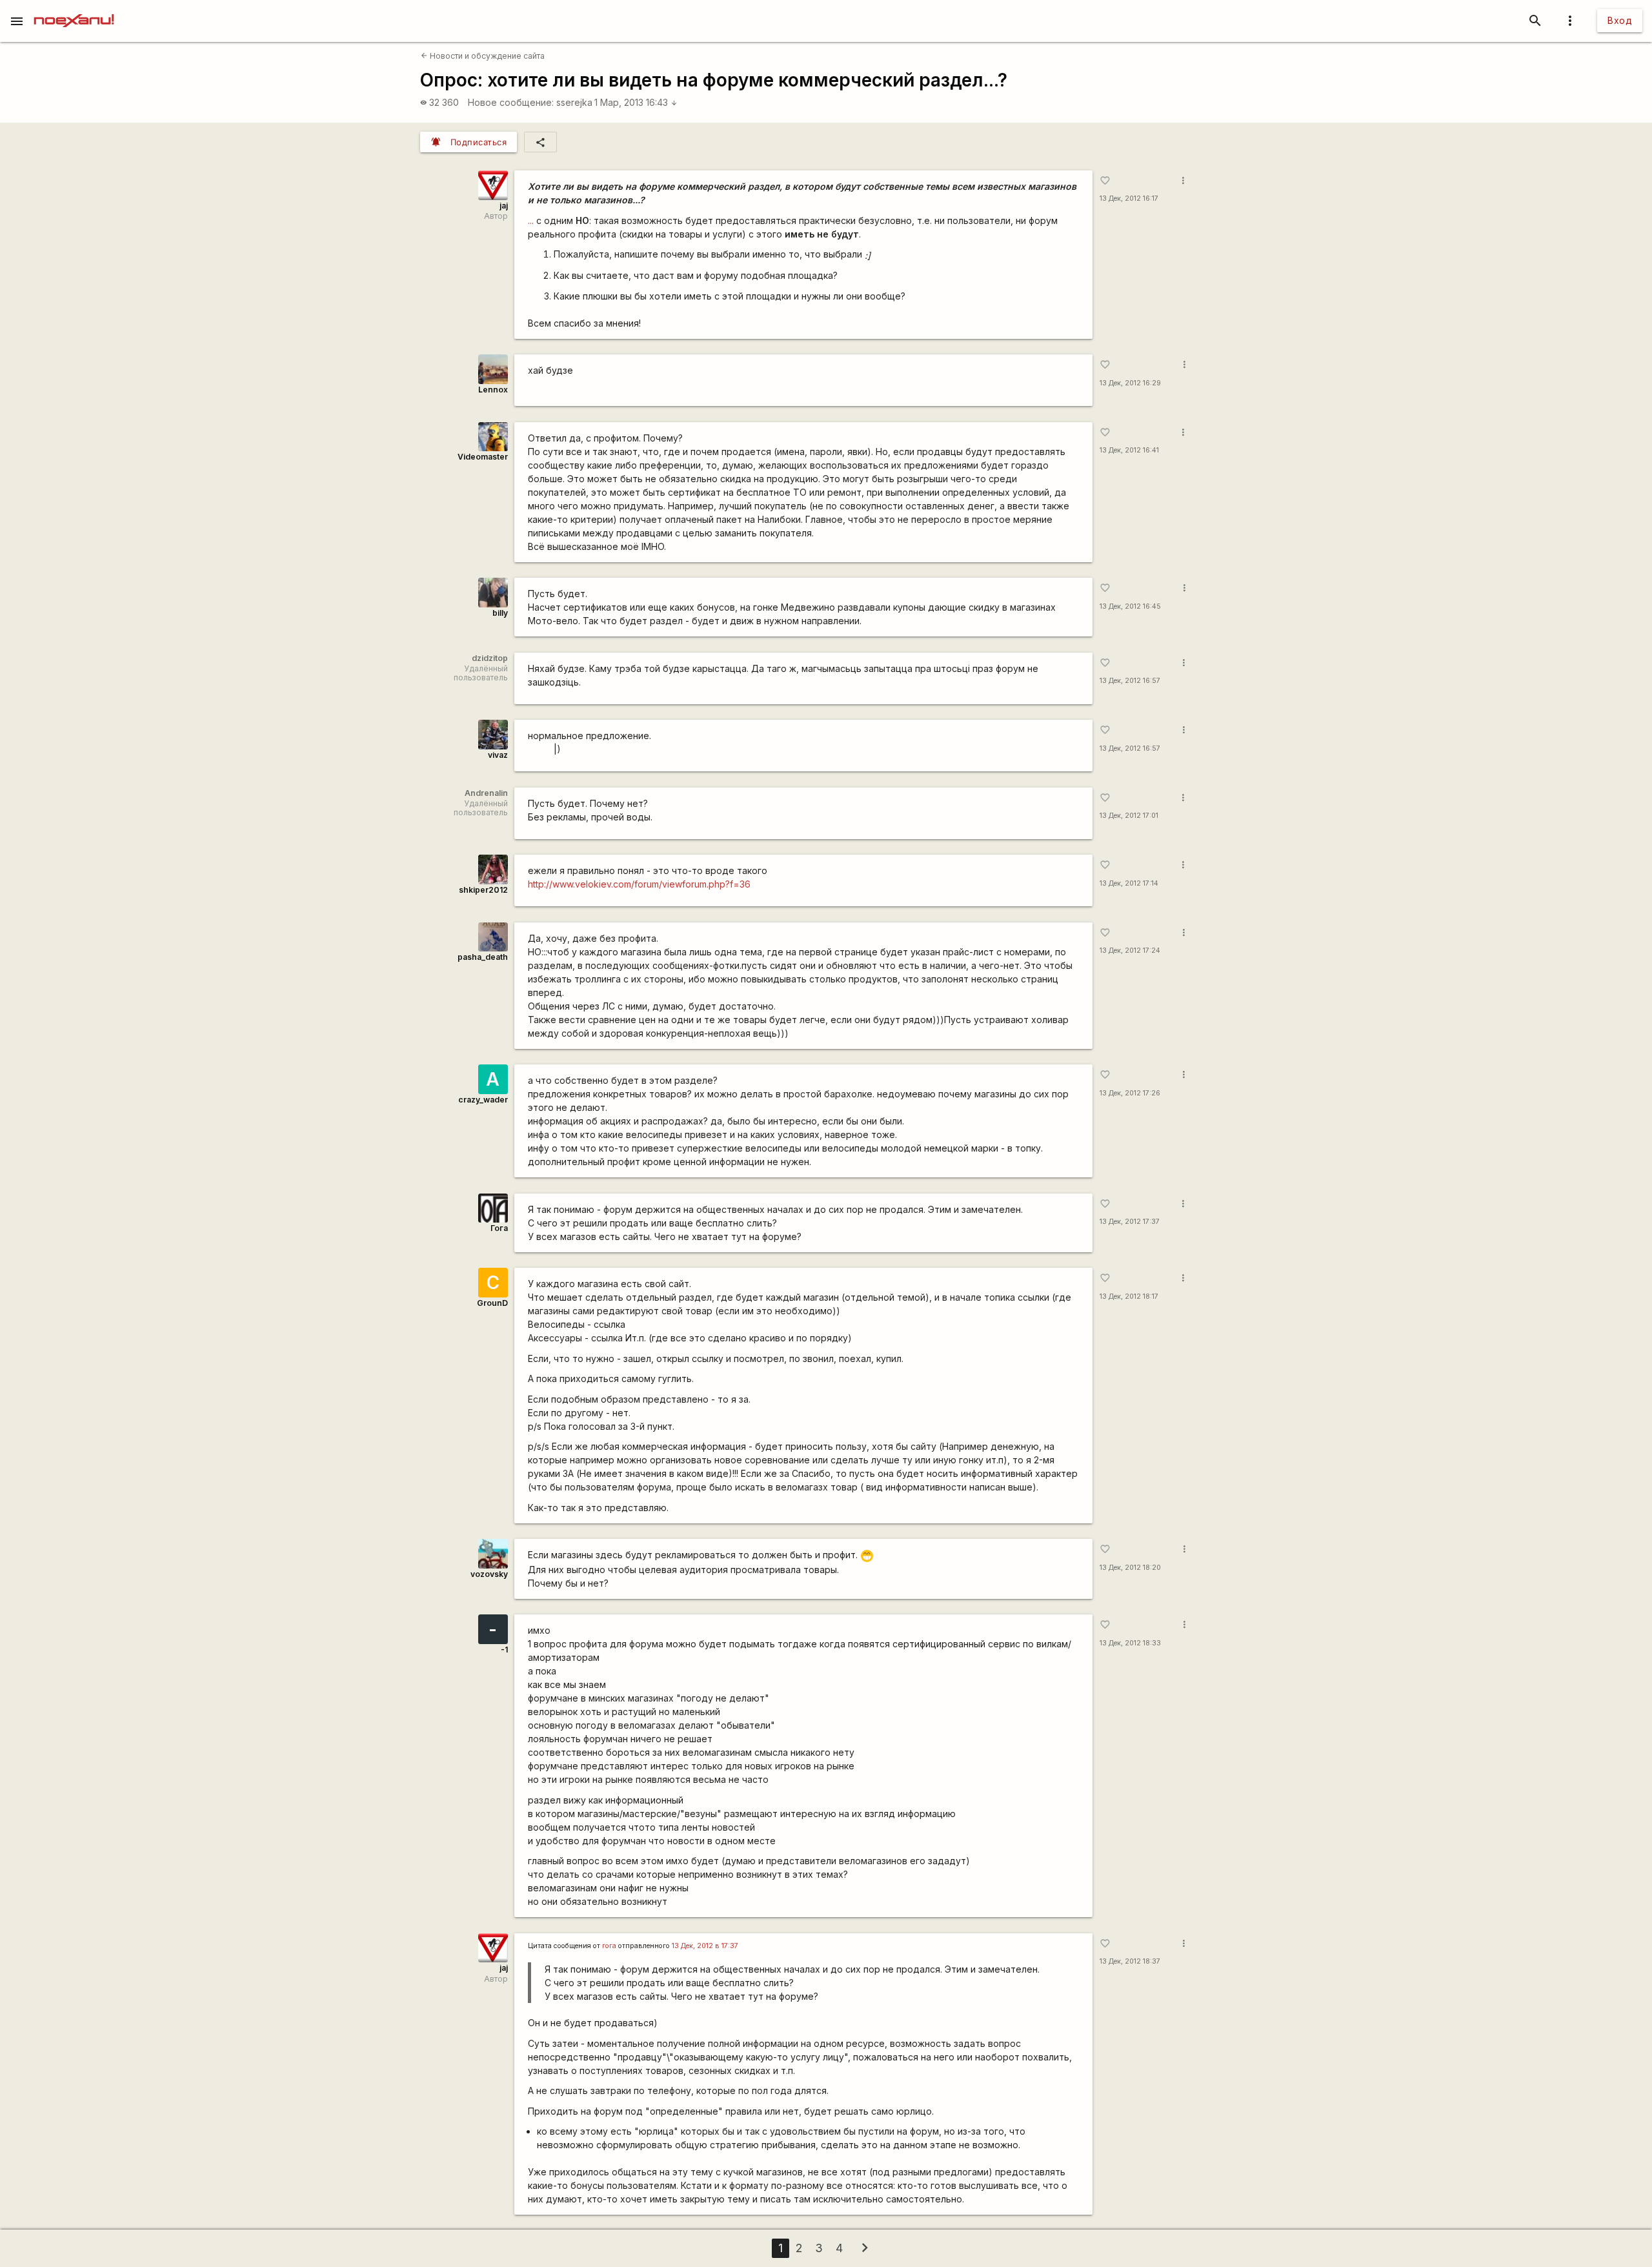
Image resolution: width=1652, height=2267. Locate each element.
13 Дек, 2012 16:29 (1130, 383)
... (531, 220)
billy (500, 613)
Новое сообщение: (511, 102)
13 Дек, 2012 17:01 (1129, 816)
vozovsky (489, 1574)
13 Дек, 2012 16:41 (1129, 450)
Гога (499, 1228)
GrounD (492, 1303)
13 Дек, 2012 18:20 (1130, 1568)
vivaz (498, 755)
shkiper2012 (483, 890)
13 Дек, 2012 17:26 (1130, 1093)
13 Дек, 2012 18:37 (1130, 1961)
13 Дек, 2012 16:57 (1130, 681)
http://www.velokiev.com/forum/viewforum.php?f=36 (639, 884)
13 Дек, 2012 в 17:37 (705, 1946)
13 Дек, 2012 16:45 (1130, 606)
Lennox (493, 390)
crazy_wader (483, 1100)
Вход (1620, 20)
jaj (504, 206)
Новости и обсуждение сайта (483, 56)
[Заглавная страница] (74, 9)
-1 (504, 1650)
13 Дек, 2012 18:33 (1130, 1643)
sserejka (574, 102)
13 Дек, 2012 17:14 (1129, 883)
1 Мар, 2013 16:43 (636, 102)
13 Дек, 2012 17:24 (1130, 951)
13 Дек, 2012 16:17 (1129, 198)
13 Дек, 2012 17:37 (1130, 1222)
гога (609, 1946)
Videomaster (483, 457)
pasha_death (483, 957)
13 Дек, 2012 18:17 (1129, 1296)
